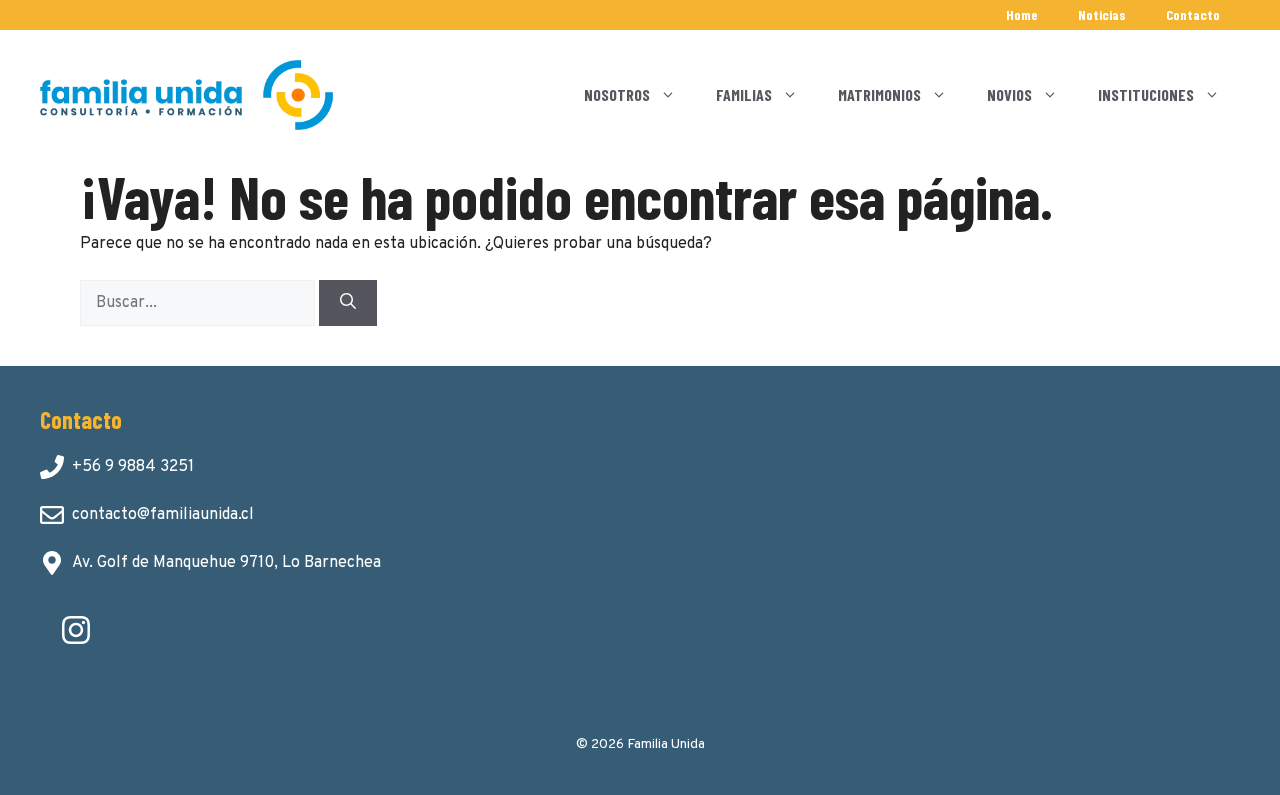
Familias (744, 94)
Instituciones (1146, 94)
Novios (1009, 94)
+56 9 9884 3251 (133, 467)
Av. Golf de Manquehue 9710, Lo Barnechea (226, 563)
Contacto (1193, 14)
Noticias (1102, 14)
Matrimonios (879, 94)
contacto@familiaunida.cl (163, 515)
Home (1022, 14)
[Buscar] (348, 303)
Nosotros (617, 94)
